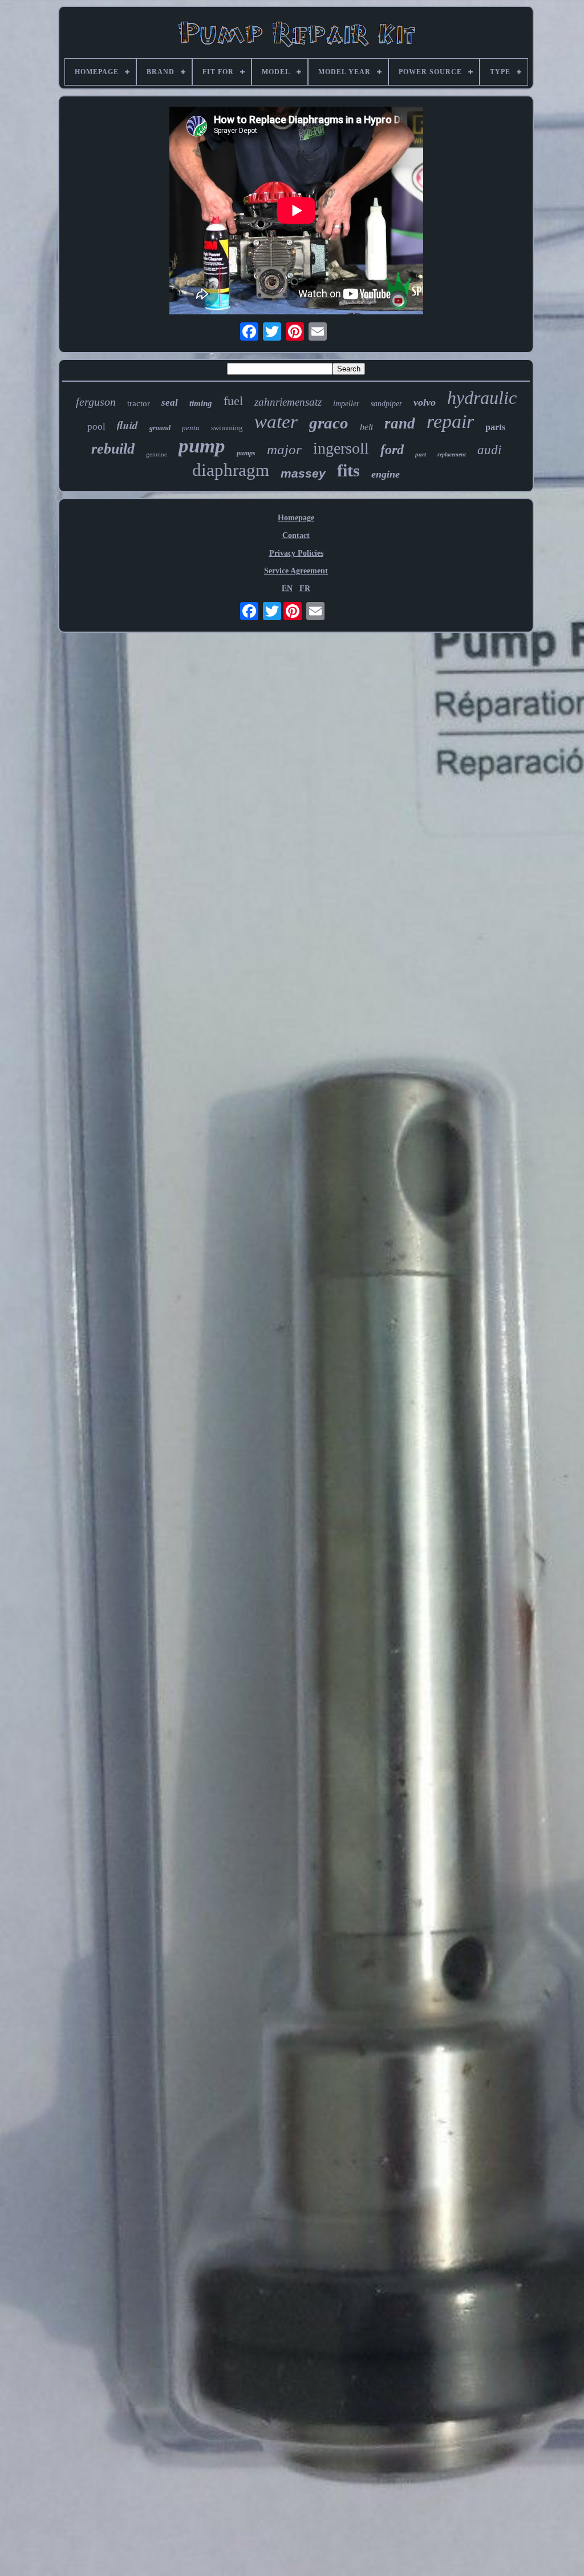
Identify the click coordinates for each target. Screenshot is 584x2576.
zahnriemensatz (288, 402)
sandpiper (386, 404)
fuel (233, 401)
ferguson (96, 402)
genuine (157, 454)
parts (495, 427)
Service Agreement (296, 571)
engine (386, 474)
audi (489, 450)
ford (392, 450)
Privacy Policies (296, 553)
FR (305, 589)
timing (201, 403)
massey (303, 473)
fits (348, 470)
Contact (296, 535)
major (284, 449)
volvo (425, 402)
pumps (246, 453)
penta (191, 428)
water (276, 422)
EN (287, 589)
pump (202, 446)
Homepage (296, 518)
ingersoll (341, 448)
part (421, 454)
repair (450, 421)
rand (400, 423)
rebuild (113, 449)
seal (170, 403)
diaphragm (231, 470)
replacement (452, 454)
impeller (346, 404)
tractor (139, 403)
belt (366, 427)
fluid (127, 425)
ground (160, 428)
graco (329, 423)
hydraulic (482, 398)
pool (96, 426)
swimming (227, 428)
